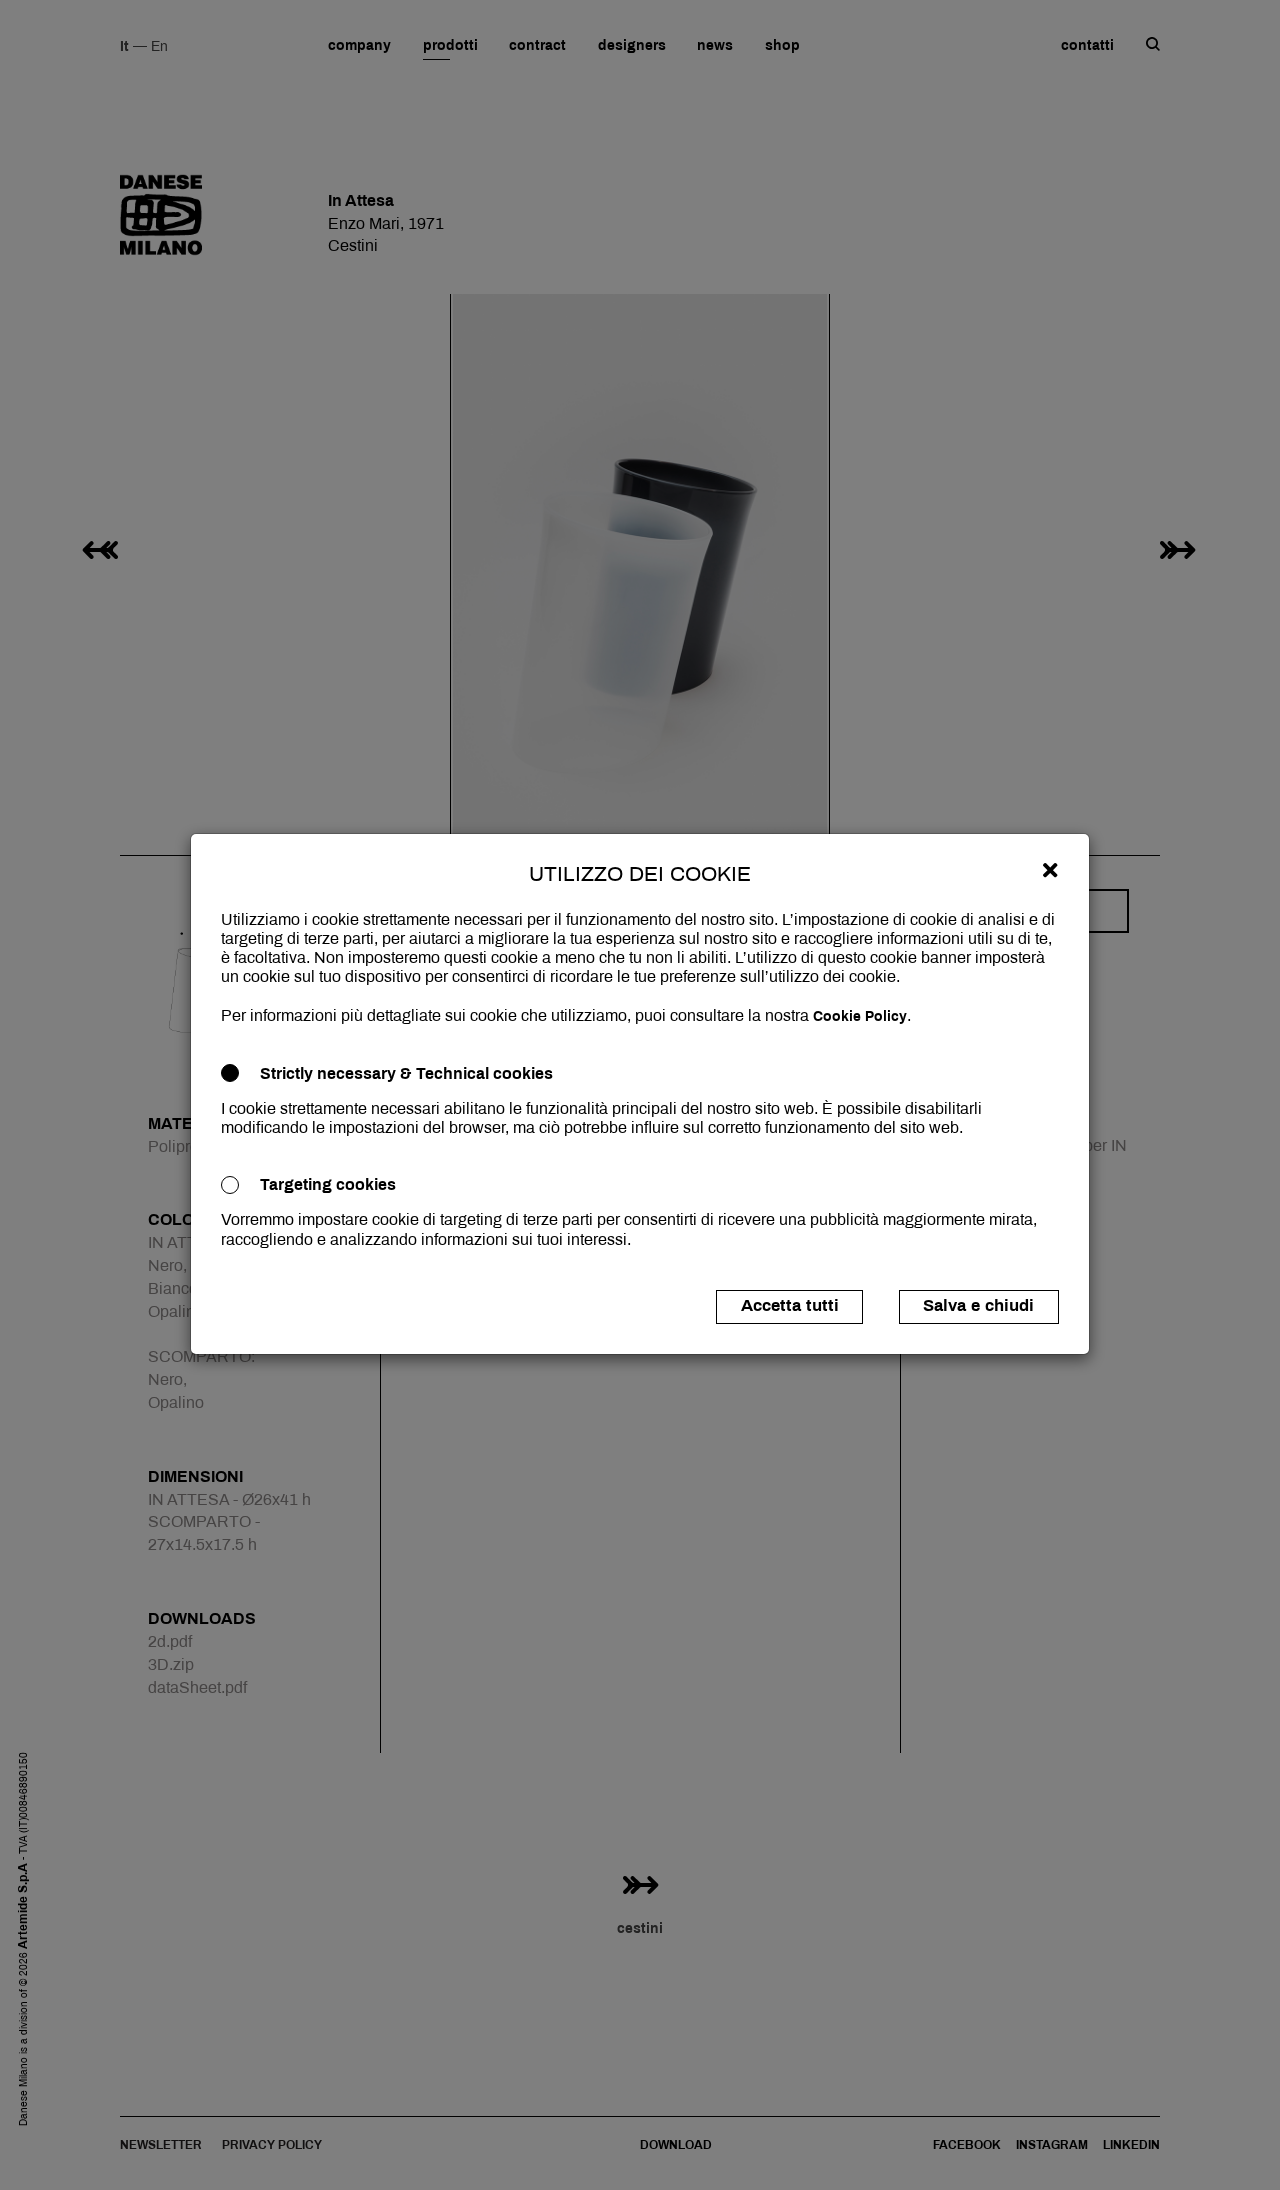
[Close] (1050, 869)
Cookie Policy (860, 1016)
